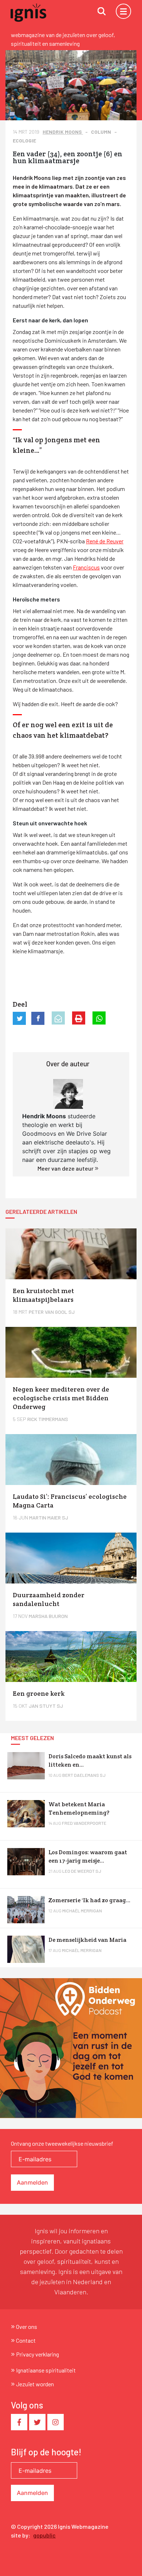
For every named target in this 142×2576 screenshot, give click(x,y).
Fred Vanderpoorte (84, 1823)
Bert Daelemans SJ (84, 1775)
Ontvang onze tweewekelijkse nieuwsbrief (62, 2143)
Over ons (27, 2327)
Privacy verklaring (38, 2354)
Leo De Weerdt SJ (82, 1871)
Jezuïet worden (35, 2384)
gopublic (44, 2535)
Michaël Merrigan (82, 1911)
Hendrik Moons (63, 132)
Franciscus (86, 567)
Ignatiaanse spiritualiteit (46, 2370)
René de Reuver (105, 541)
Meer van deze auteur (66, 1168)
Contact (26, 2340)
